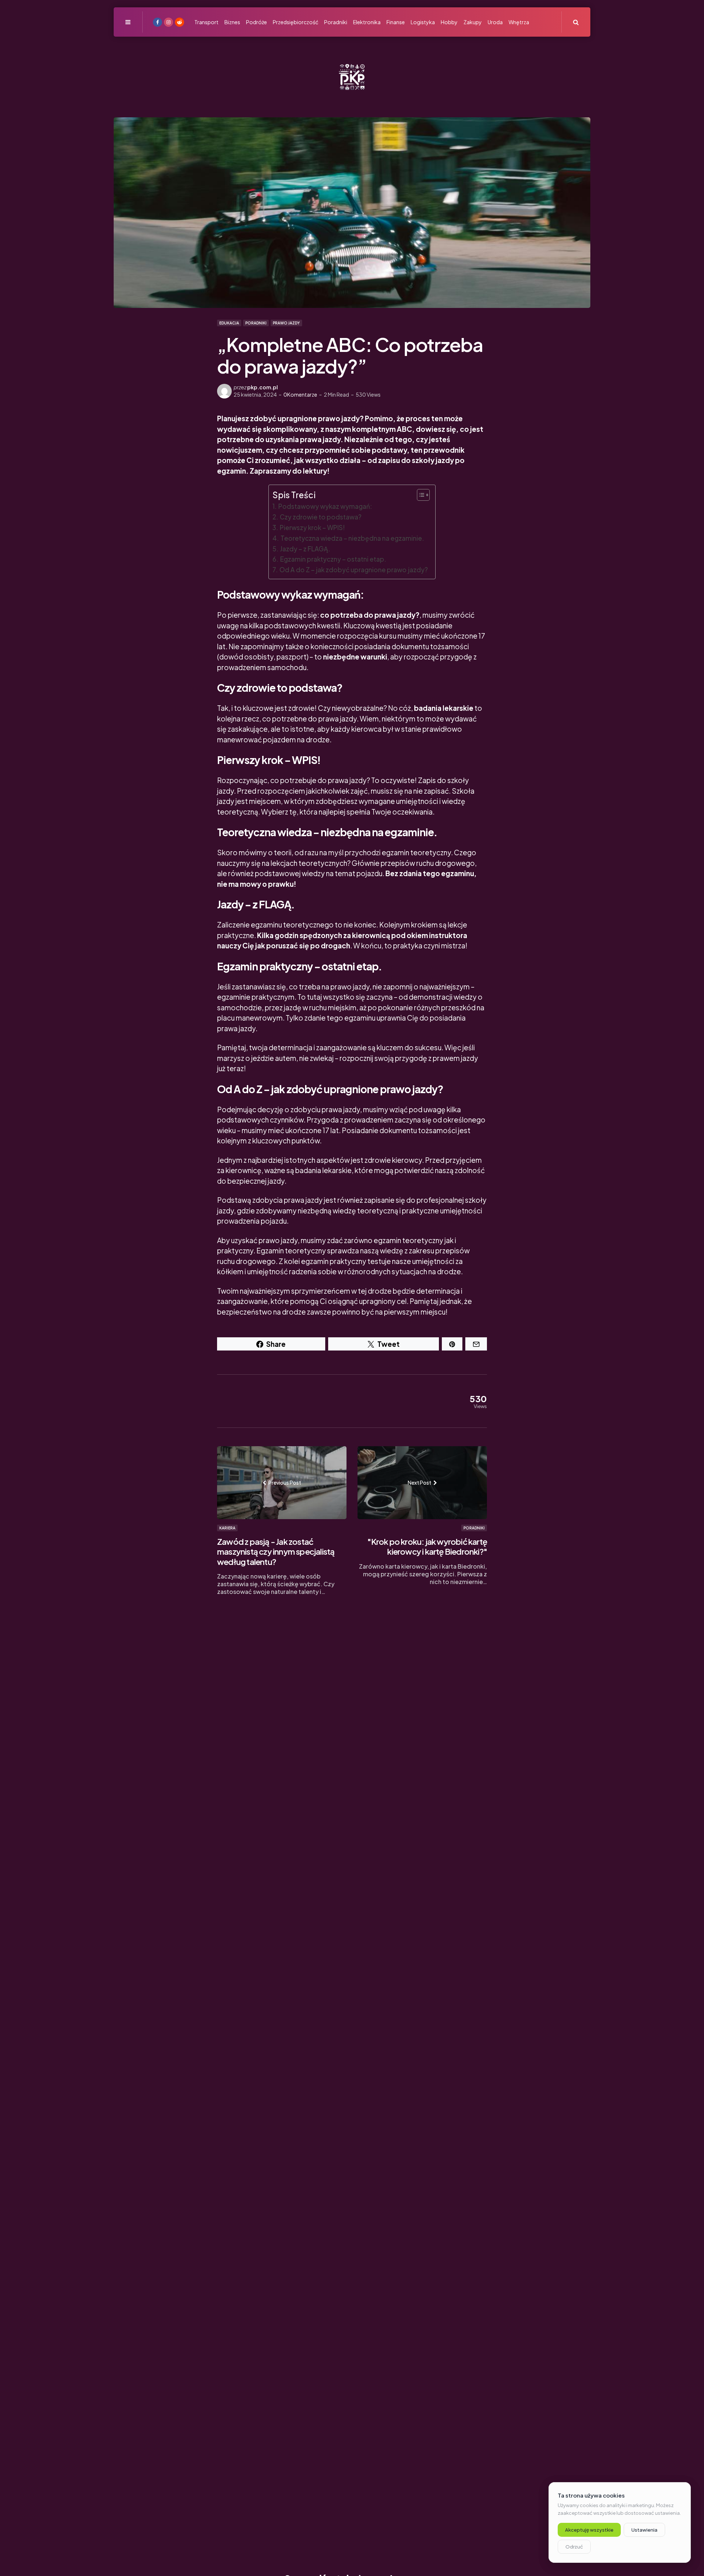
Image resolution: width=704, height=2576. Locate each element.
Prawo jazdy (286, 323)
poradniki (256, 323)
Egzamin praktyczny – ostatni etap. (333, 559)
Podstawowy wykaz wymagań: (325, 506)
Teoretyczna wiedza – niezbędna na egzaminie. (352, 538)
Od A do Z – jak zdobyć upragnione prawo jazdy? (353, 570)
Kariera (227, 1528)
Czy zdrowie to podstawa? (320, 517)
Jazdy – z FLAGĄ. (305, 549)
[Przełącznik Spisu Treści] (420, 495)
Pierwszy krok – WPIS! (312, 528)
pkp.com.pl (263, 387)
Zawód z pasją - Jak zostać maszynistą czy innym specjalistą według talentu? (276, 1552)
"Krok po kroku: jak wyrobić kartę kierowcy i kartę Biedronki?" (427, 1547)
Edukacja (229, 323)
